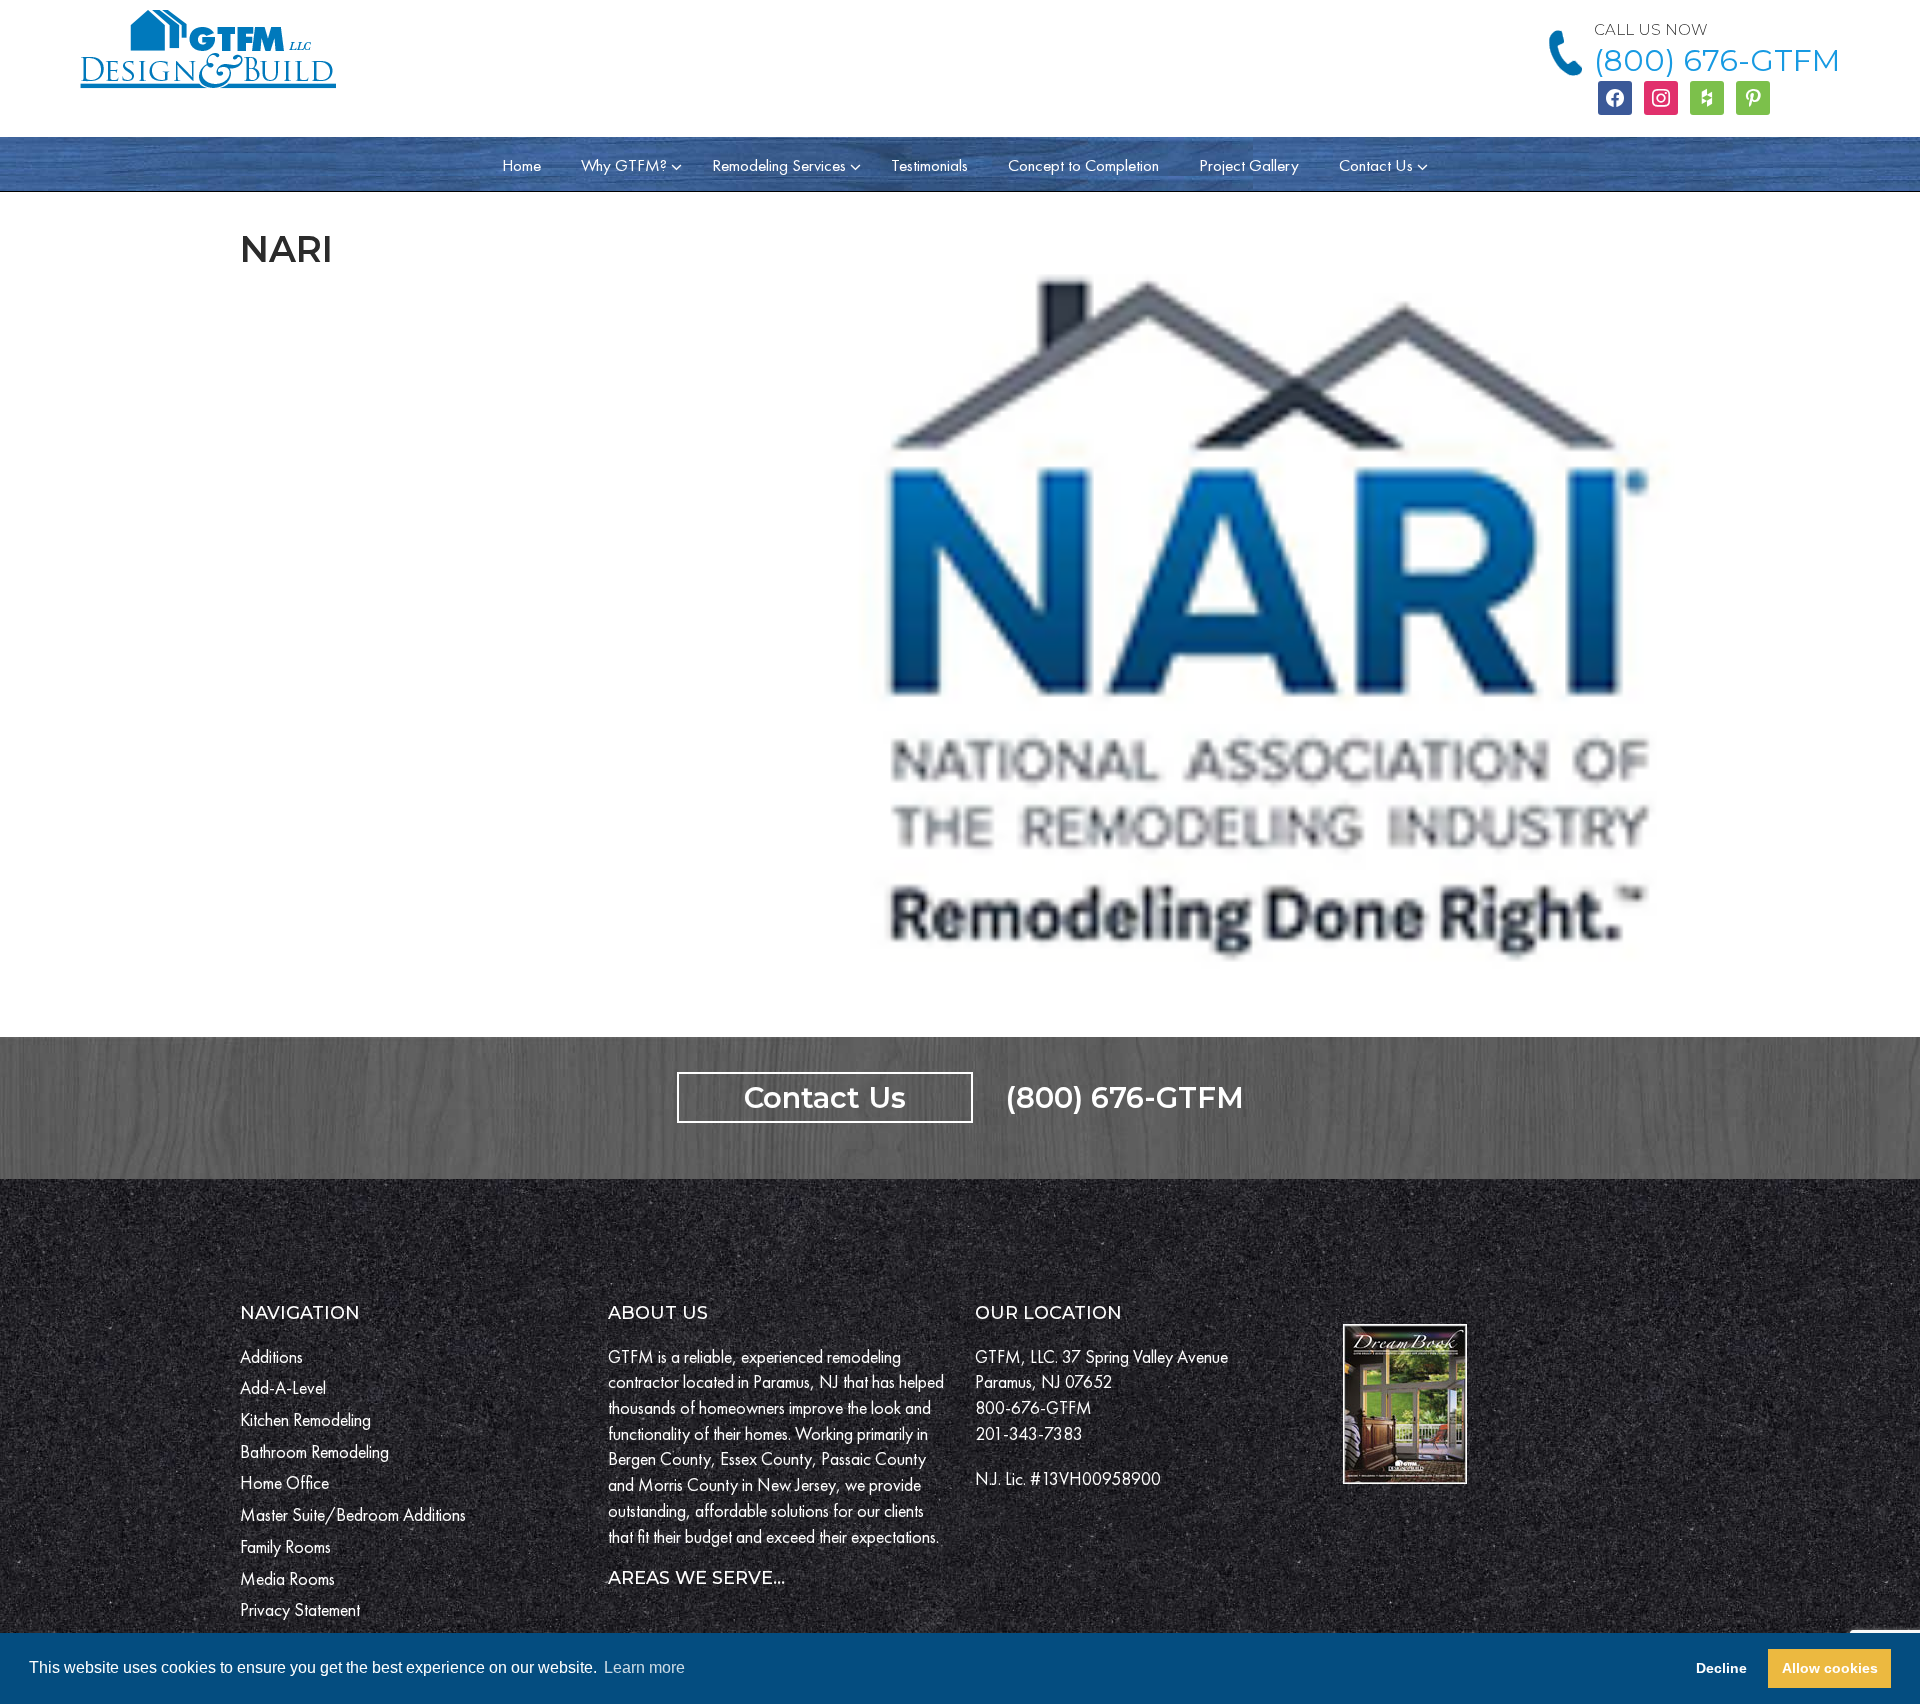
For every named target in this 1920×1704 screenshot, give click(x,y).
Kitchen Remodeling (305, 1419)
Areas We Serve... (696, 1578)
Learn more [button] (644, 1667)
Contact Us (825, 1097)
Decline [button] (1721, 1668)
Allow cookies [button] (1830, 1668)
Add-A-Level (283, 1387)
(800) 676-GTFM (1717, 60)
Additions (271, 1356)
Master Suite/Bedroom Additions (353, 1514)
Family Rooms (285, 1546)
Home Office (284, 1482)
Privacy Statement (300, 1609)
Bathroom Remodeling (314, 1451)
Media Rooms (287, 1578)
